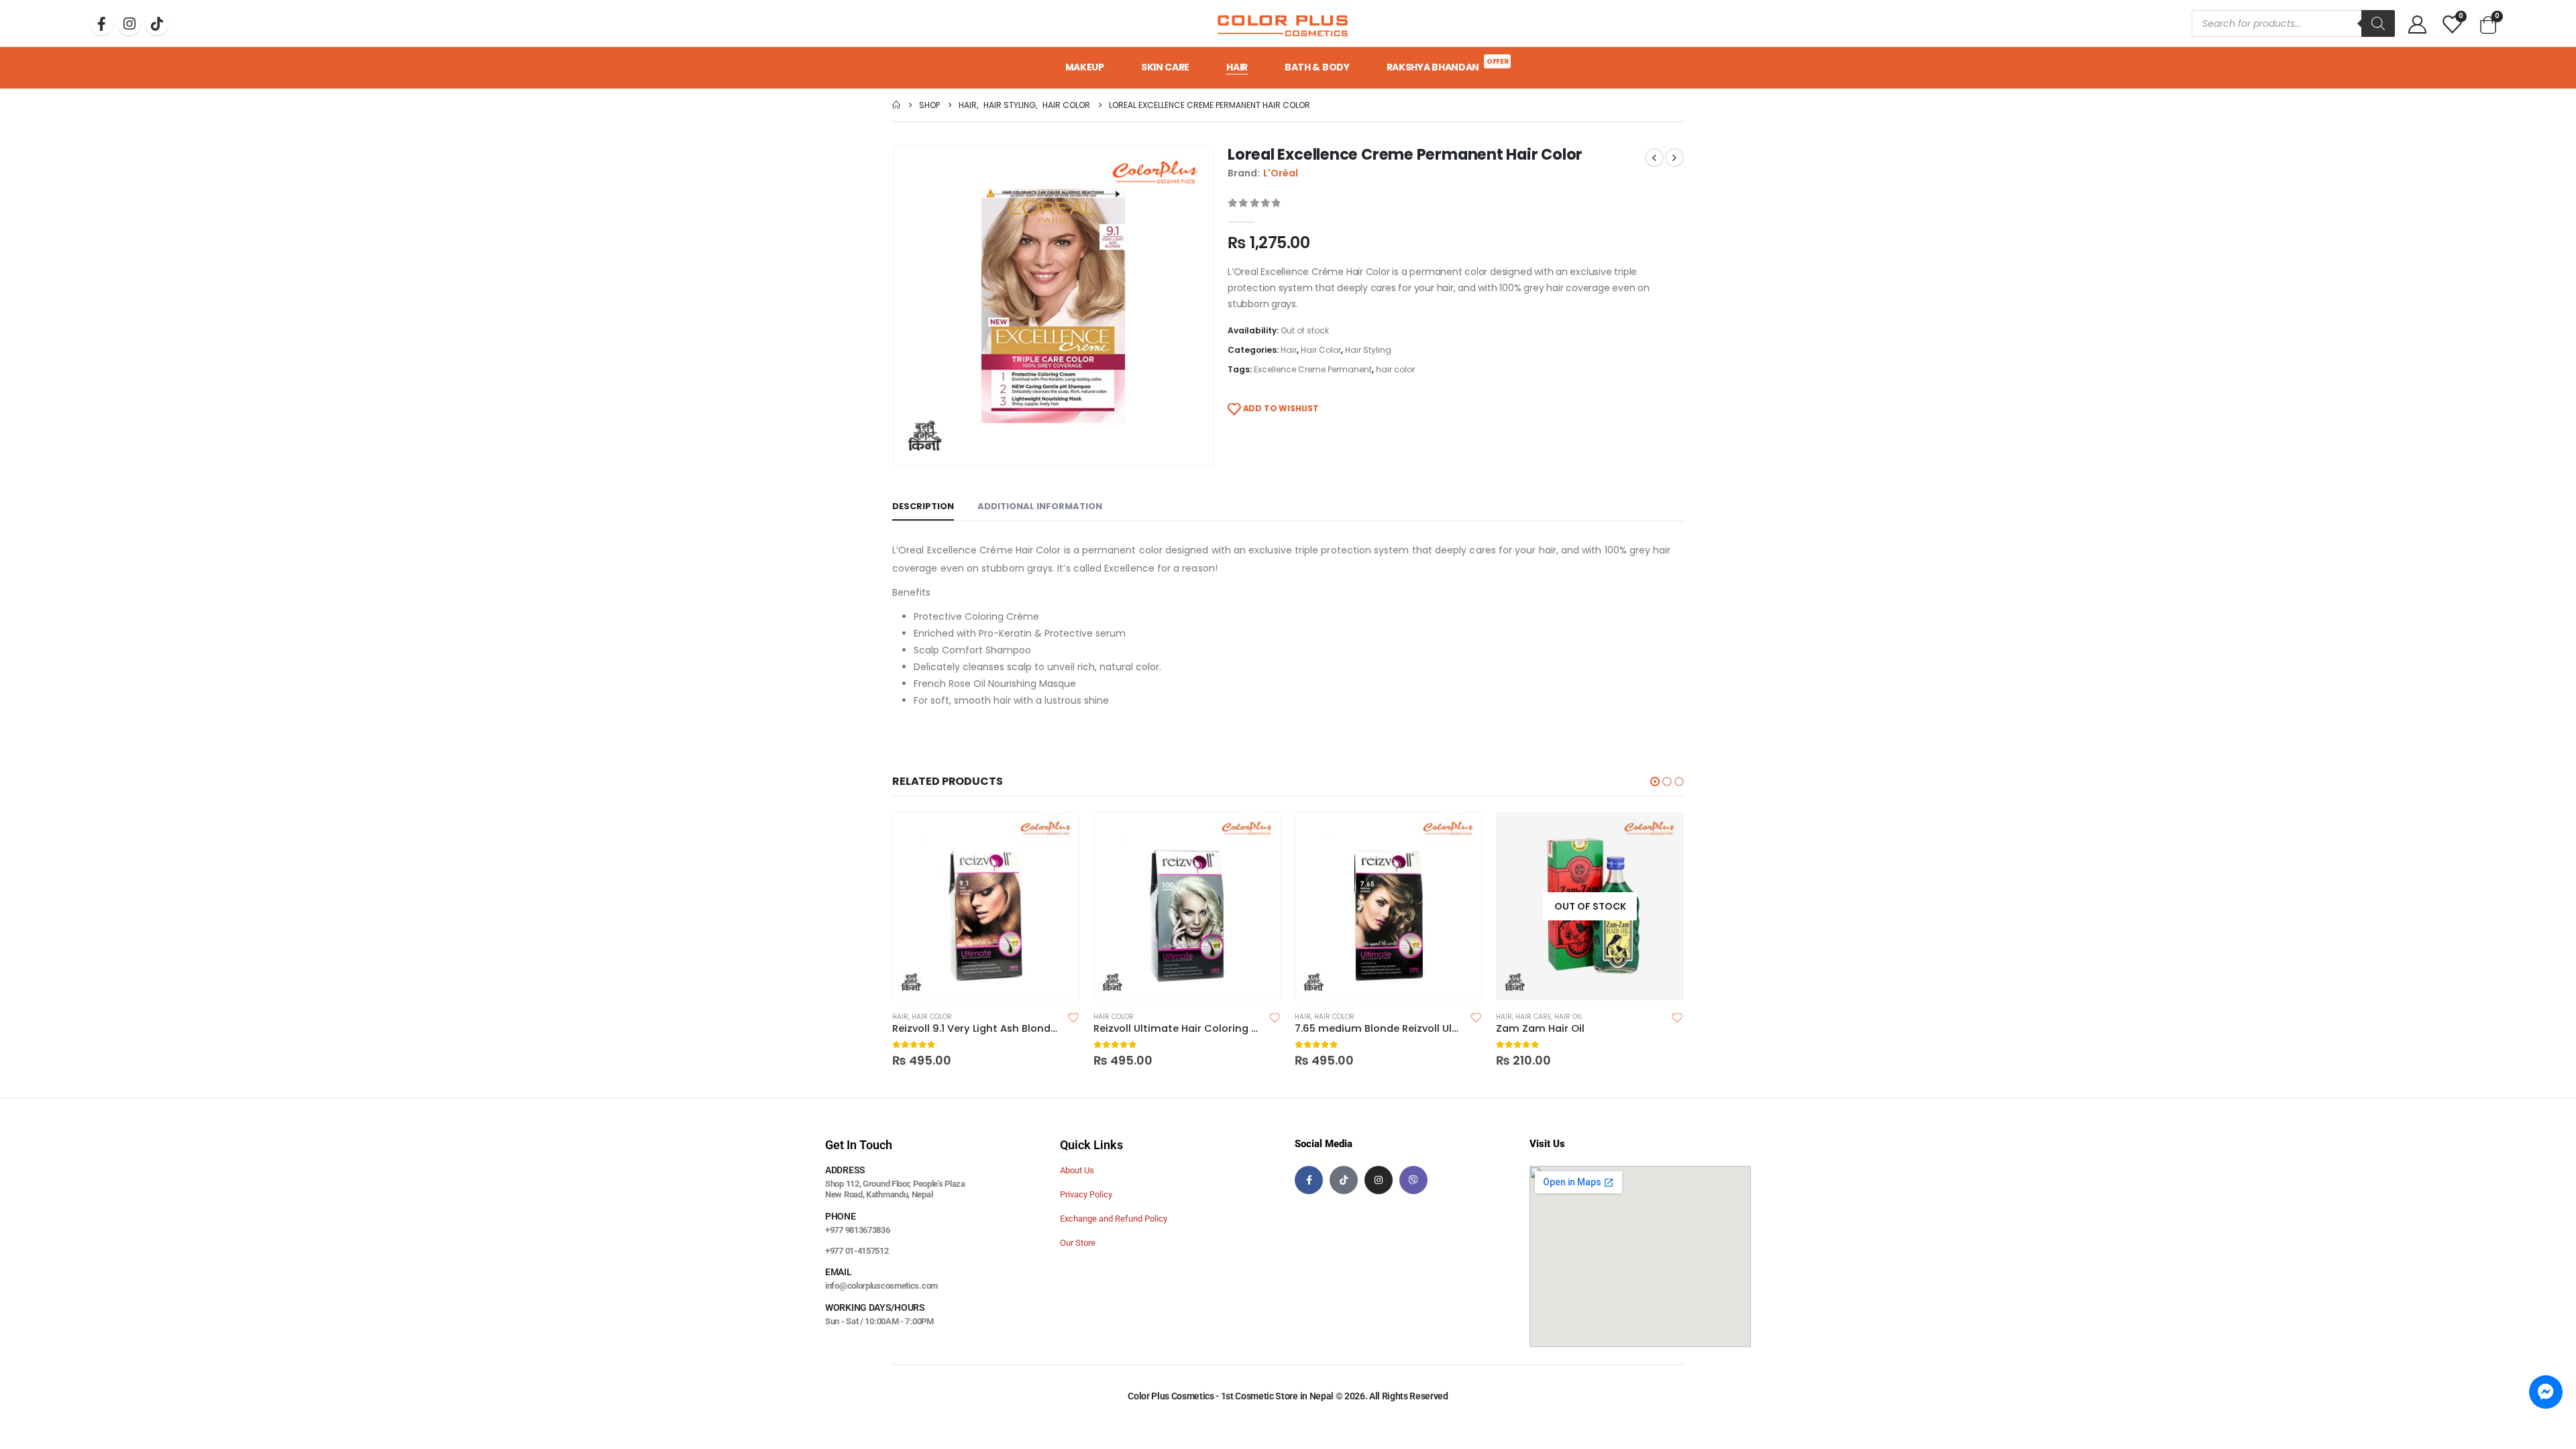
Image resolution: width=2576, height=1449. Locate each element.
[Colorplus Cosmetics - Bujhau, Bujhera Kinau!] (1283, 23)
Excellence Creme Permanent (1313, 369)
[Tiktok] (157, 24)
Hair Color (1321, 350)
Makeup (1085, 67)
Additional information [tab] (1040, 506)
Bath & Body (1317, 67)
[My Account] (2418, 24)
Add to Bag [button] (1057, 835)
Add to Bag (1661, 835)
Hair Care (1533, 1017)
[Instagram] (129, 24)
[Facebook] (102, 24)
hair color (1395, 369)
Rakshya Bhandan (1448, 65)
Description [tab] (923, 506)
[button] (1655, 782)
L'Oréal (1281, 173)
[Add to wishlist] (1073, 1017)
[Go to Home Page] (896, 105)
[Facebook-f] (1309, 1180)
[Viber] (1413, 1180)
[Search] (2378, 23)
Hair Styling (1368, 350)
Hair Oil (1568, 1017)
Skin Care (1165, 67)
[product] (986, 906)
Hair (1237, 67)
